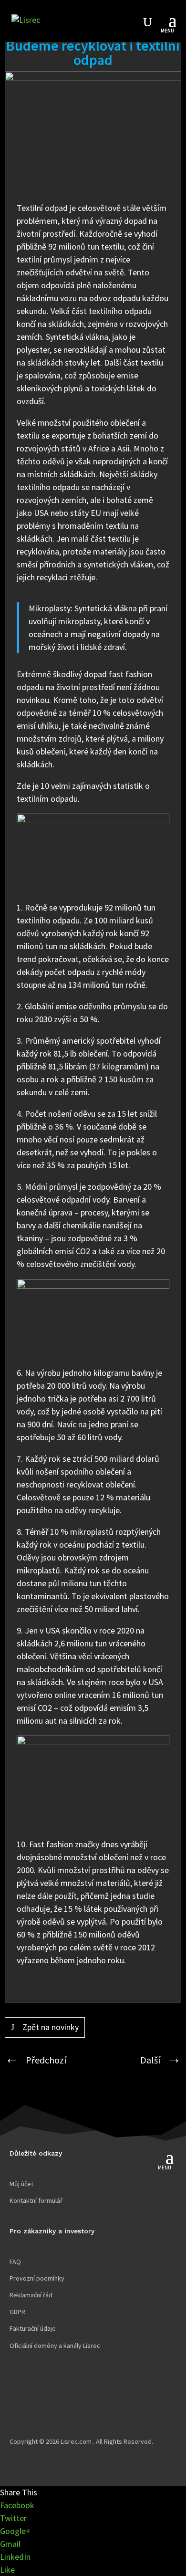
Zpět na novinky (51, 2027)
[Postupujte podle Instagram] (55, 2396)
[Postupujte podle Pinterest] (74, 2396)
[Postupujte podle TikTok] (36, 2396)
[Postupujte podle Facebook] (17, 2396)
